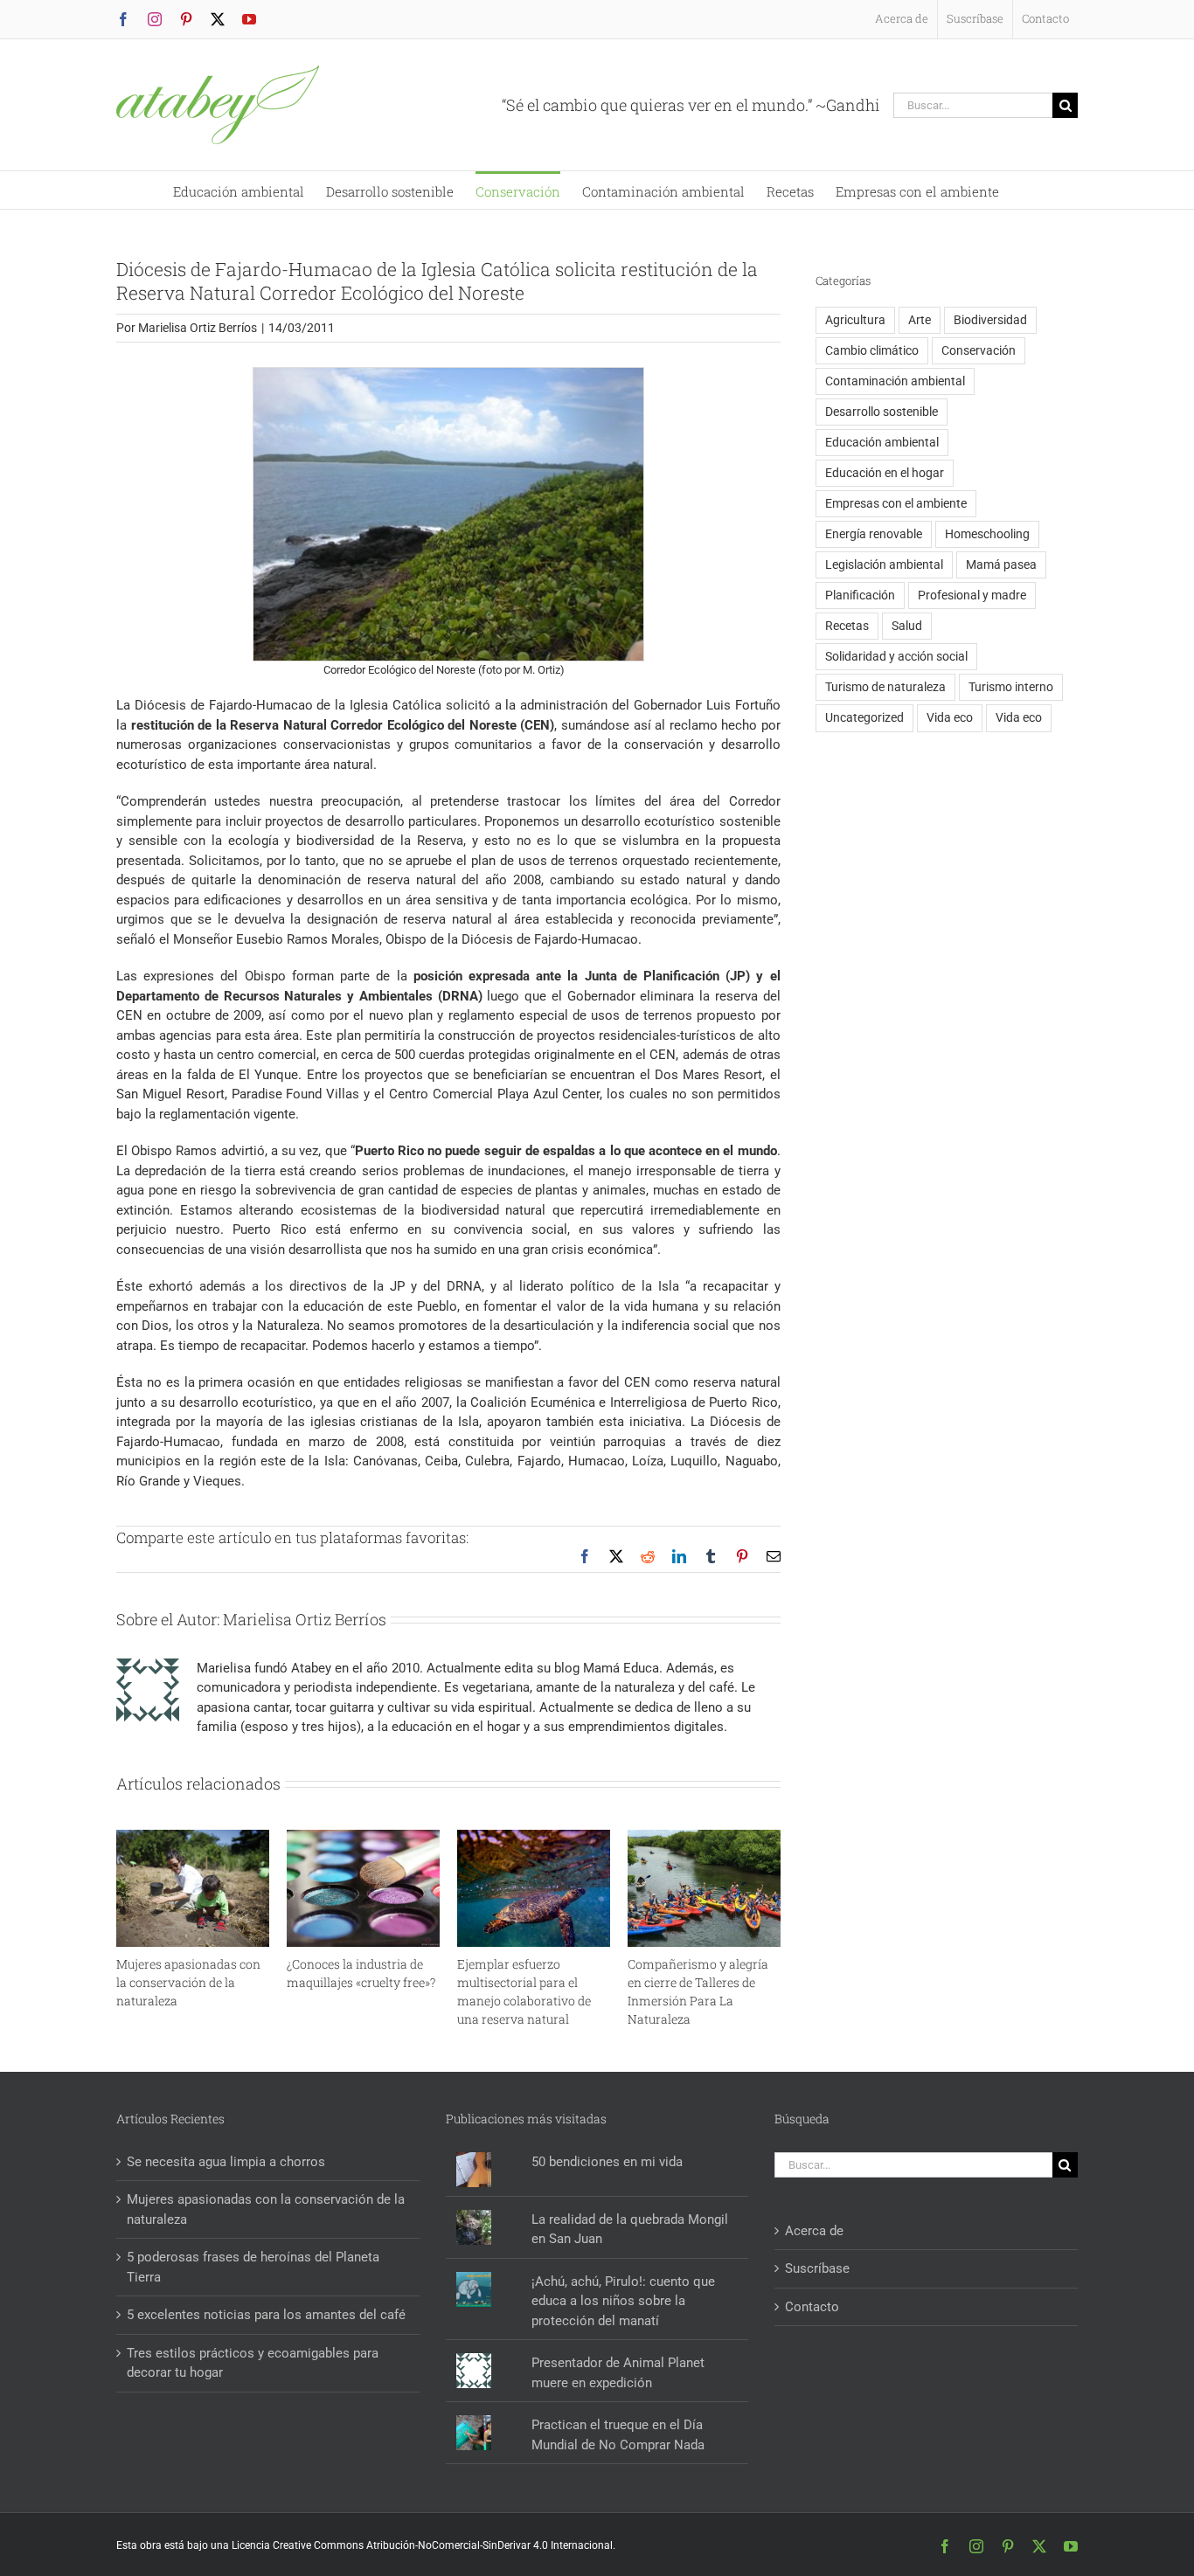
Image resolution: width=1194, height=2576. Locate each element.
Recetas (847, 626)
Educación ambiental (882, 442)
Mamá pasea (1001, 564)
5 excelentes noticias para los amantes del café (266, 2315)
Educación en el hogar (885, 473)
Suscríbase (817, 2268)
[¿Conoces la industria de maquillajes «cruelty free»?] (363, 1838)
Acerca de (814, 2231)
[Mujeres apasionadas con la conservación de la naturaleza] (193, 1838)
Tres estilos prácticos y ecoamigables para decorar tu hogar (253, 2363)
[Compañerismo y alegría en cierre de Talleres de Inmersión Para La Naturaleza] (704, 1838)
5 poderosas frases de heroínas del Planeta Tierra (253, 2267)
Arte (920, 320)
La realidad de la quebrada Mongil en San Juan (630, 2230)
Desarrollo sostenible (882, 412)
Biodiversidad (990, 320)
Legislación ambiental (884, 564)
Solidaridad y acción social (896, 656)
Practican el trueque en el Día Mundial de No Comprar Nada (618, 2435)
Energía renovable (874, 534)
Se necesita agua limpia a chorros (226, 2162)
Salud (907, 626)
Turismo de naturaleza (885, 687)
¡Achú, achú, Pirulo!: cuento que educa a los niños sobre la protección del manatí (623, 2301)
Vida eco (950, 717)
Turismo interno (1011, 687)
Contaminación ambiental (895, 381)
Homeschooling (987, 534)
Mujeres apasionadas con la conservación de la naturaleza (188, 1982)
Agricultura (855, 320)
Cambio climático (872, 350)
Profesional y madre (972, 595)
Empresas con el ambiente (896, 503)
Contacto (812, 2307)
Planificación (860, 595)
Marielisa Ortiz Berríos (198, 328)
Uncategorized (864, 717)
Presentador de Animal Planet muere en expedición (618, 2373)
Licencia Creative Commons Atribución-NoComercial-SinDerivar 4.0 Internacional (422, 2545)
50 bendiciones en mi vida (607, 2162)
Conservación (979, 350)
